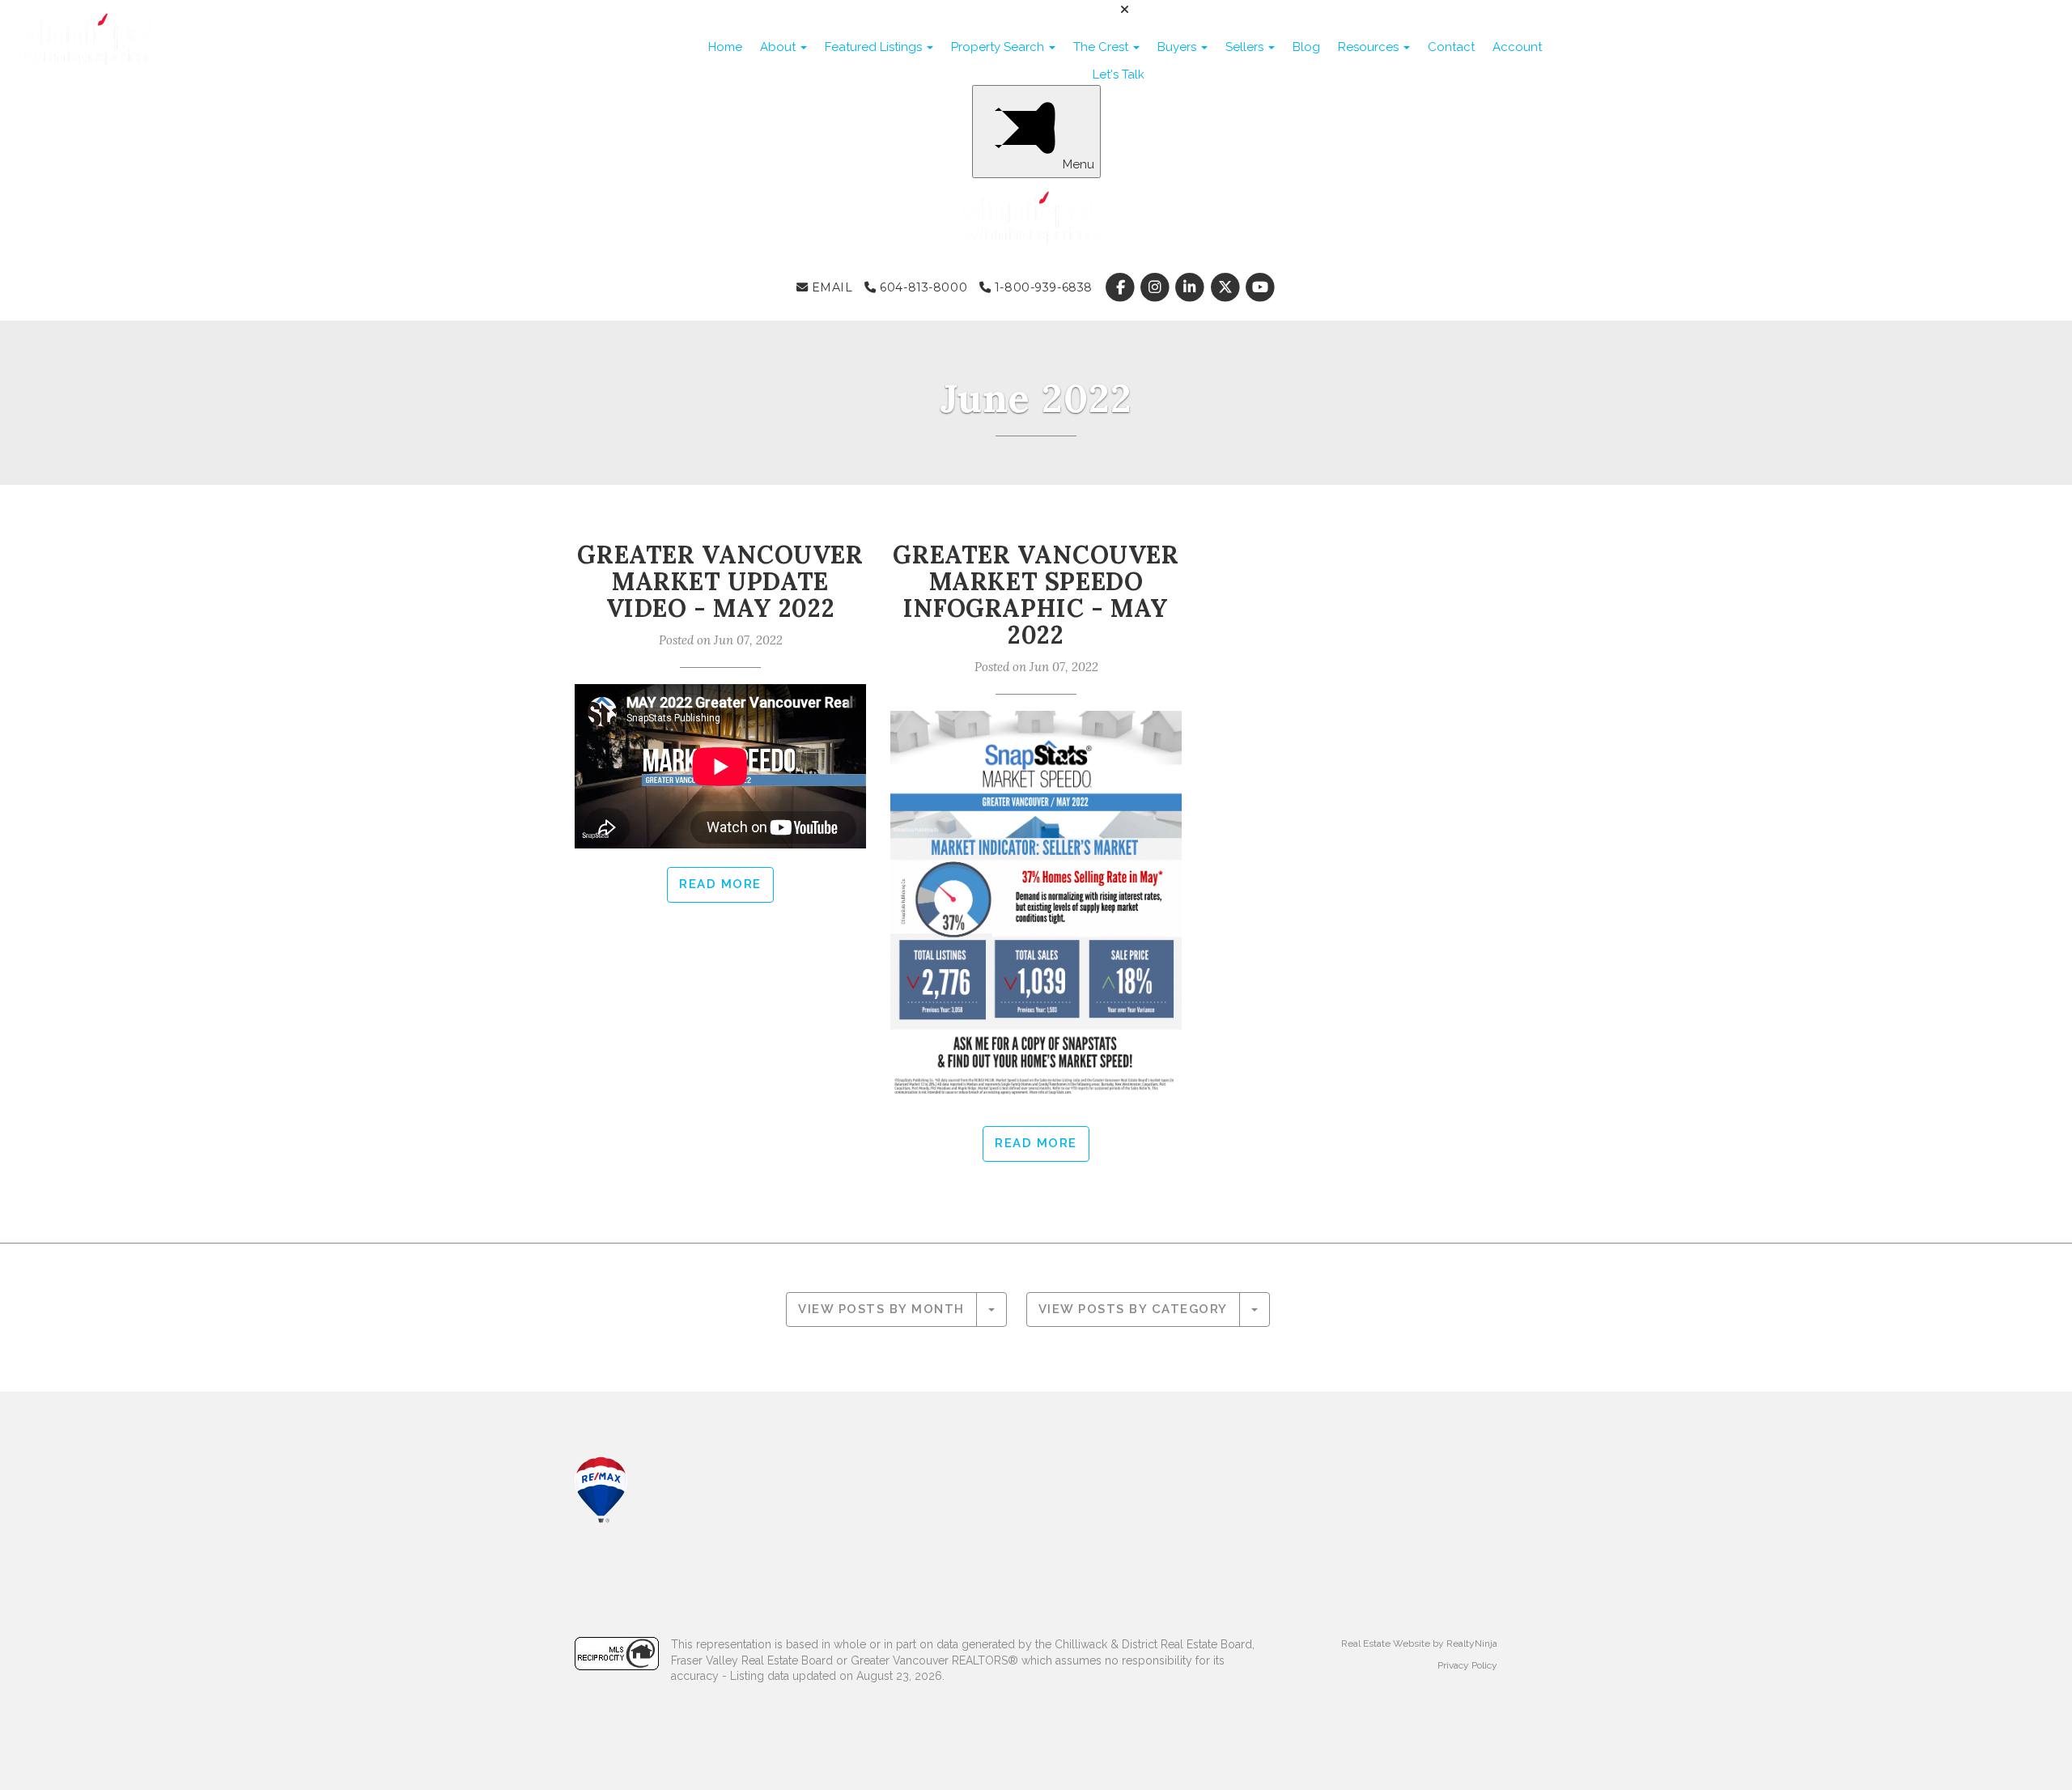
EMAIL (830, 287)
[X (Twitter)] (1227, 287)
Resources (1370, 47)
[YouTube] (1260, 287)
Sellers (1246, 47)
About (779, 47)
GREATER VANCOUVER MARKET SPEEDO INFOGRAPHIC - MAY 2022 (1036, 595)
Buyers (1178, 47)
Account (1517, 47)
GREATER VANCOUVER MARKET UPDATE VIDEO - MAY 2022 (720, 581)
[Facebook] (1121, 287)
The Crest (1102, 47)
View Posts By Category (1133, 1309)
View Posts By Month (881, 1309)
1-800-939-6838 (1042, 287)
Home (725, 47)
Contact (1451, 47)
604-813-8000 (922, 287)
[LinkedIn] (1192, 287)
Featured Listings (875, 47)
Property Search (999, 47)
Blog (1306, 47)
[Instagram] (1157, 287)
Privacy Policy (1467, 1665)
